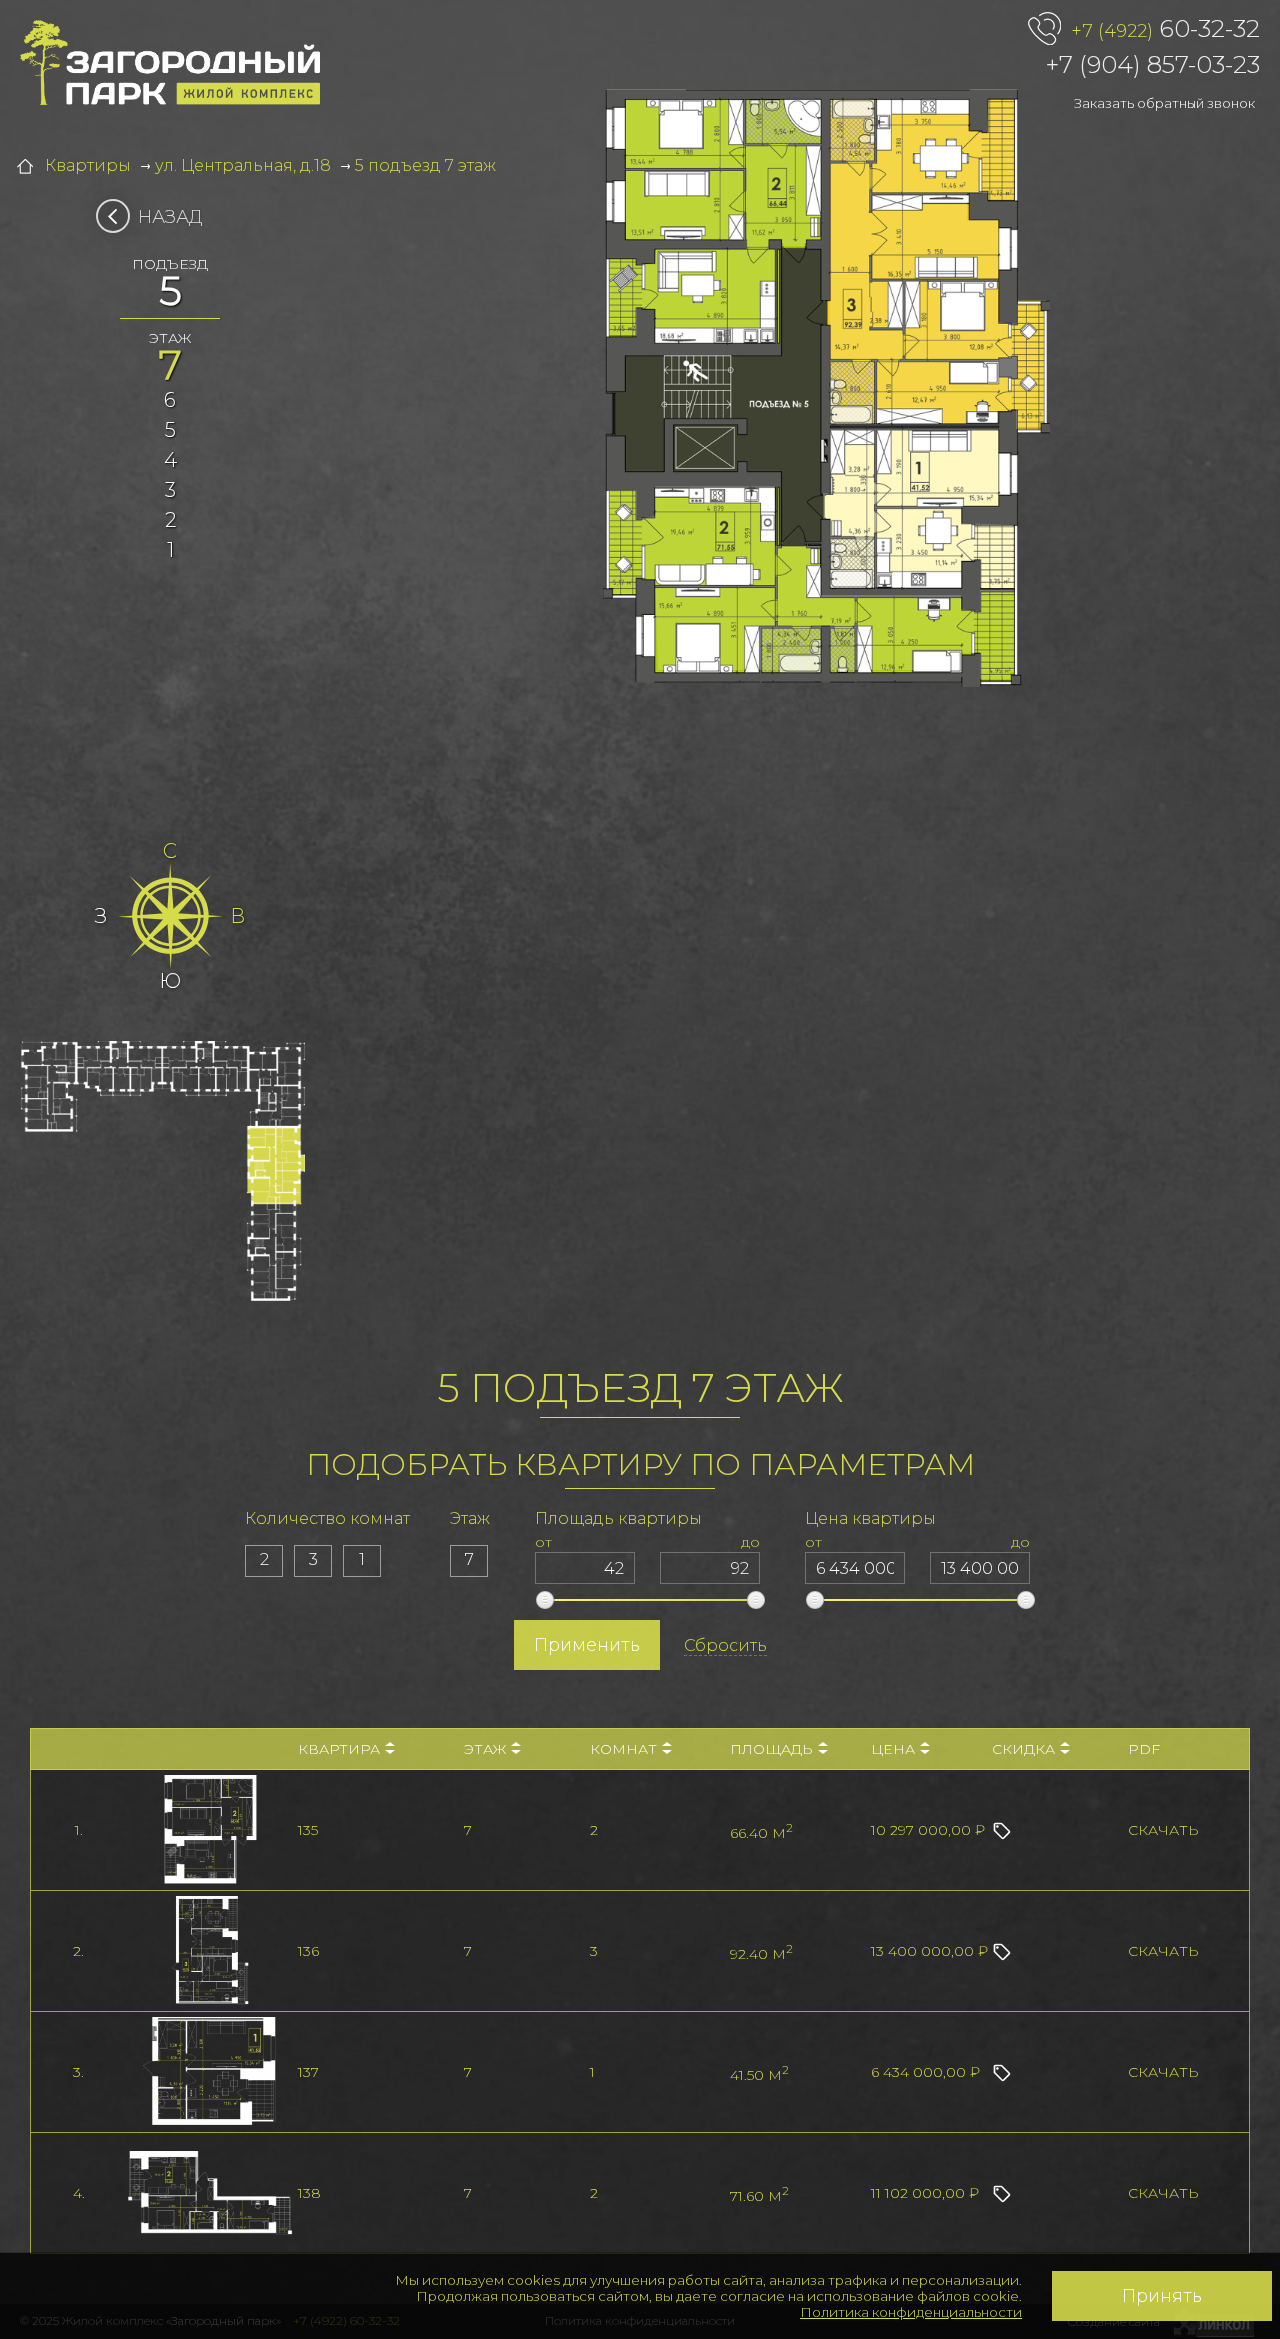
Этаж (485, 1749)
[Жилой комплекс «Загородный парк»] (170, 63)
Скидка (1023, 1749)
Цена (893, 1749)
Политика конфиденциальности (911, 2312)
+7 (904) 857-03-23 (1153, 64)
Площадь (771, 1749)
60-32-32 (1165, 28)
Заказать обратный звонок (1164, 103)
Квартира (339, 1749)
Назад (170, 217)
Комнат (623, 1749)
